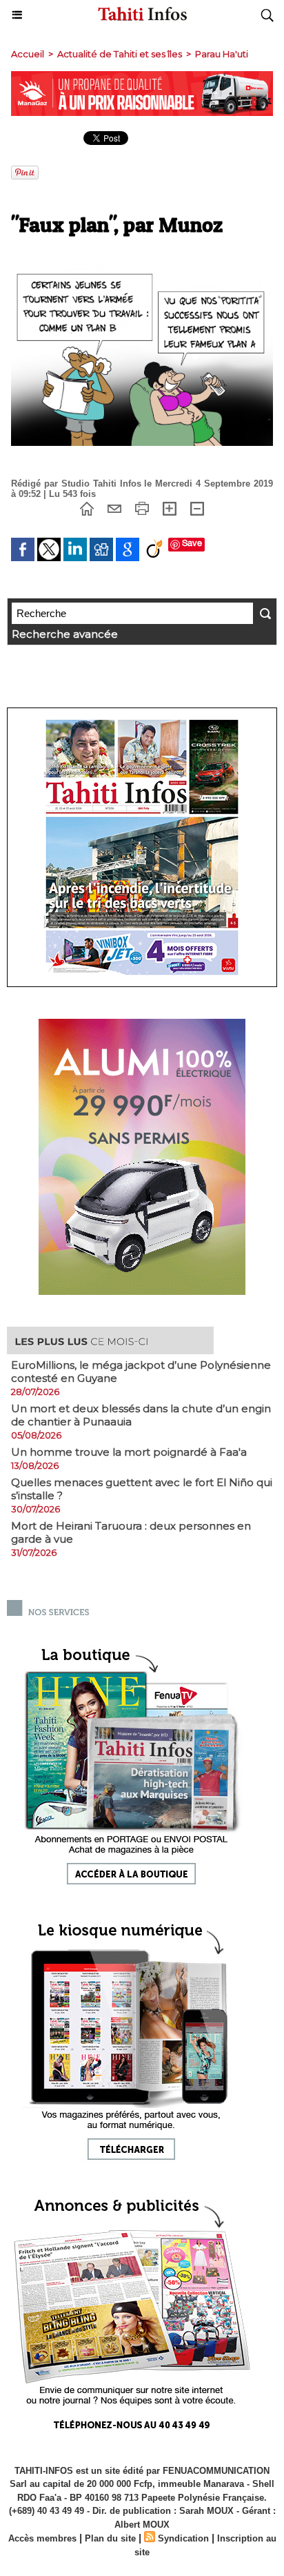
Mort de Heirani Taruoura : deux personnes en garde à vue (131, 1532)
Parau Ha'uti (222, 54)
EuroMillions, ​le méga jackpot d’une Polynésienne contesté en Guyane (141, 1372)
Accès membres (42, 2538)
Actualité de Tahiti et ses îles (120, 54)
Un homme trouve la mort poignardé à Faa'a (129, 1452)
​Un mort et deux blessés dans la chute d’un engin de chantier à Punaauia (141, 1415)
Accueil (28, 54)
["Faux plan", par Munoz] (142, 261)
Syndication (183, 2538)
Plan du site (110, 2538)
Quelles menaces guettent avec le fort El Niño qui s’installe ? (142, 1489)
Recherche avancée (65, 634)
